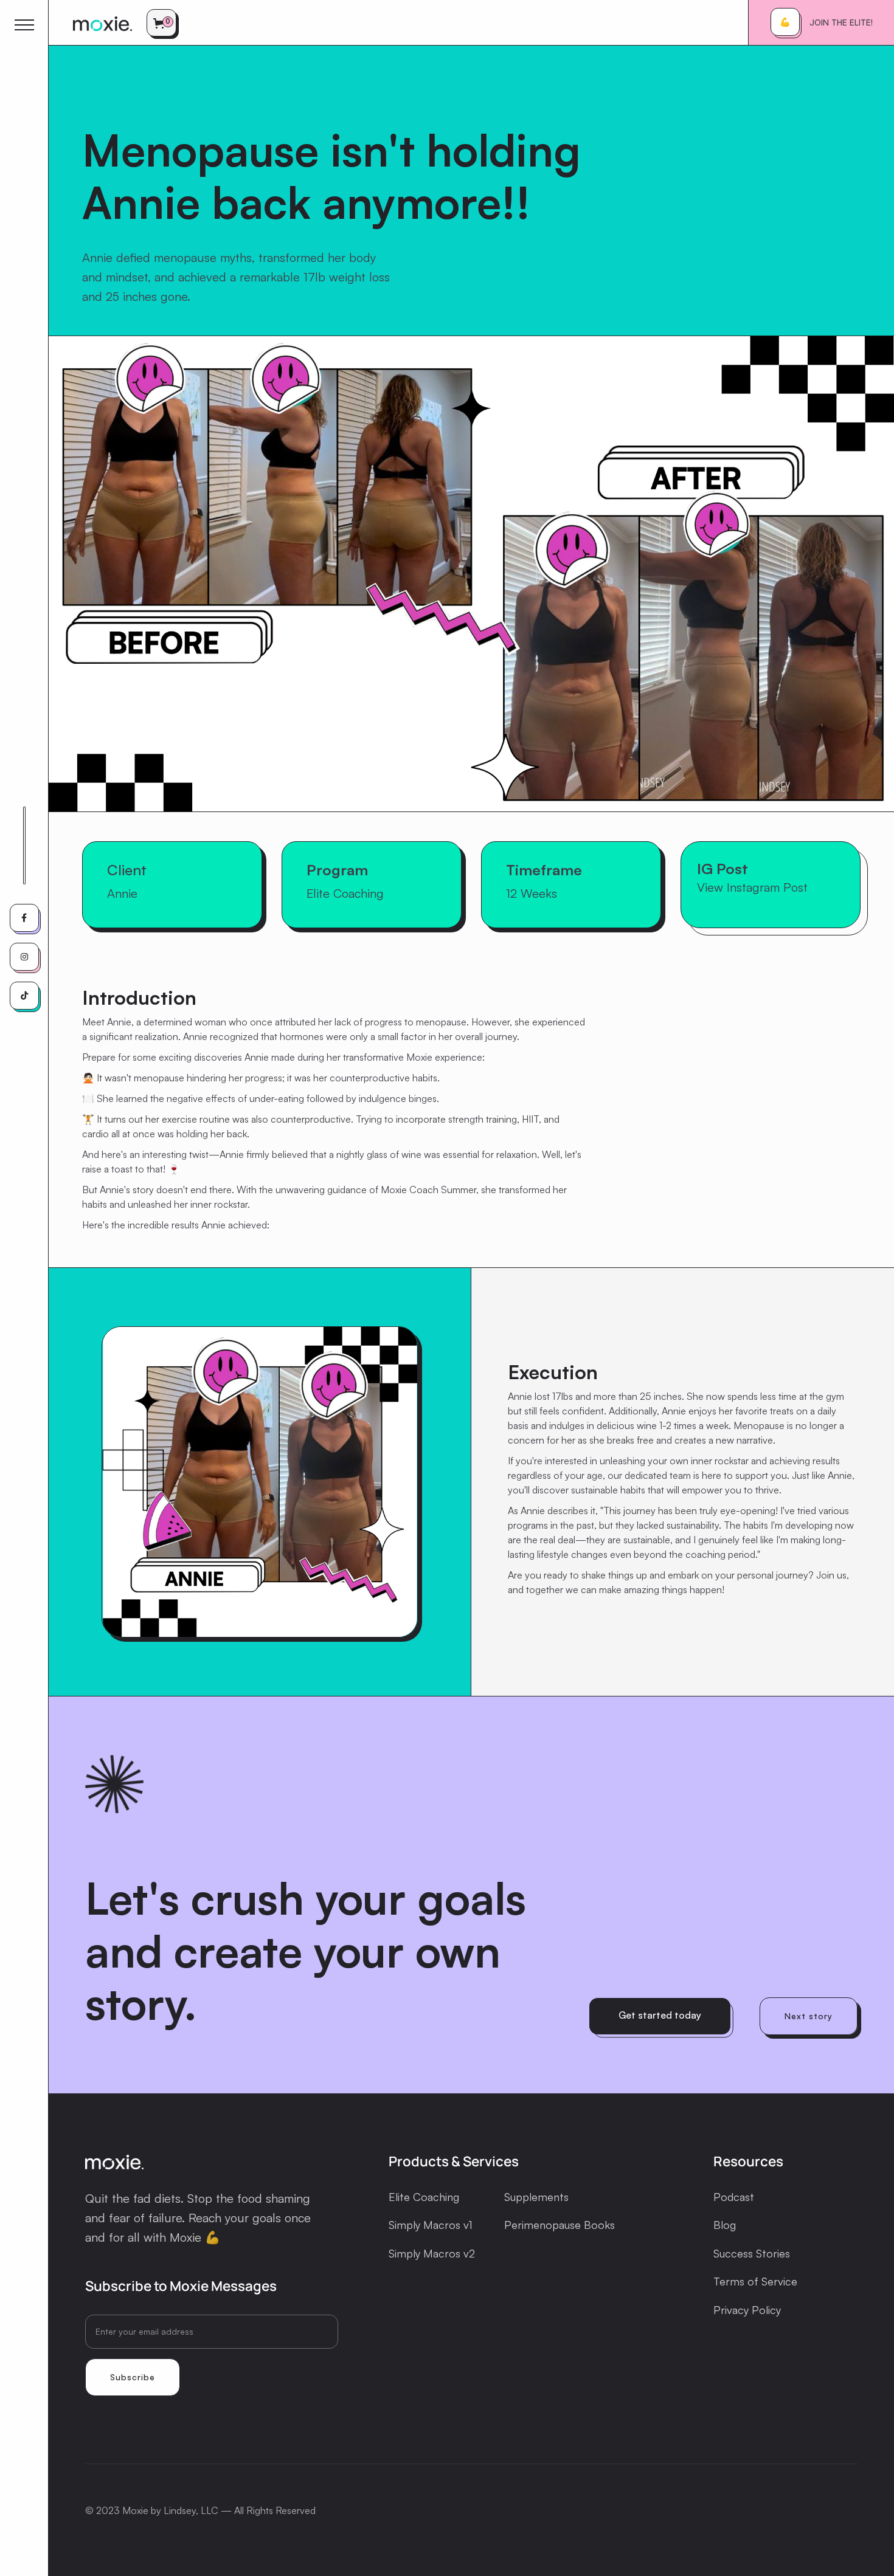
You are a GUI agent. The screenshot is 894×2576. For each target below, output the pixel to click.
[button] (163, 23)
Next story (809, 2016)
